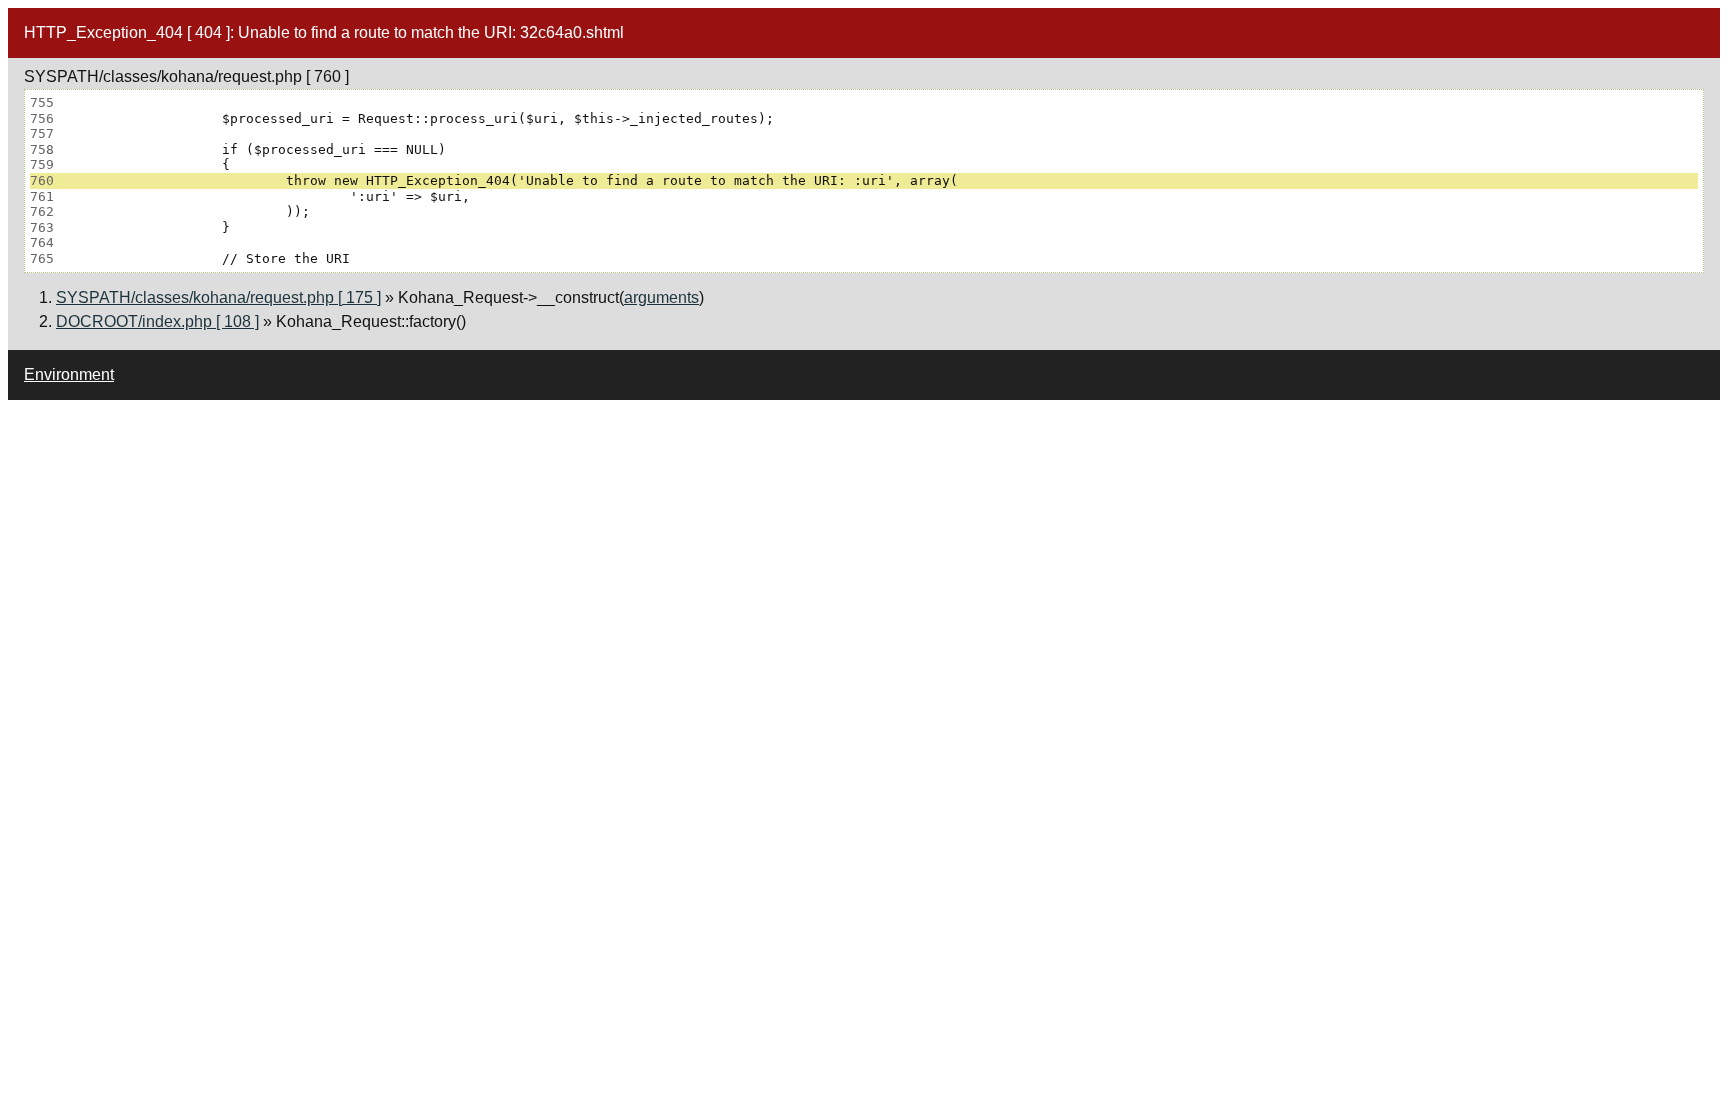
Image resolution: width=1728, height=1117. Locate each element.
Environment (69, 374)
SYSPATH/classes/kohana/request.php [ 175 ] (218, 297)
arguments (661, 297)
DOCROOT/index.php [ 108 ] (157, 321)
